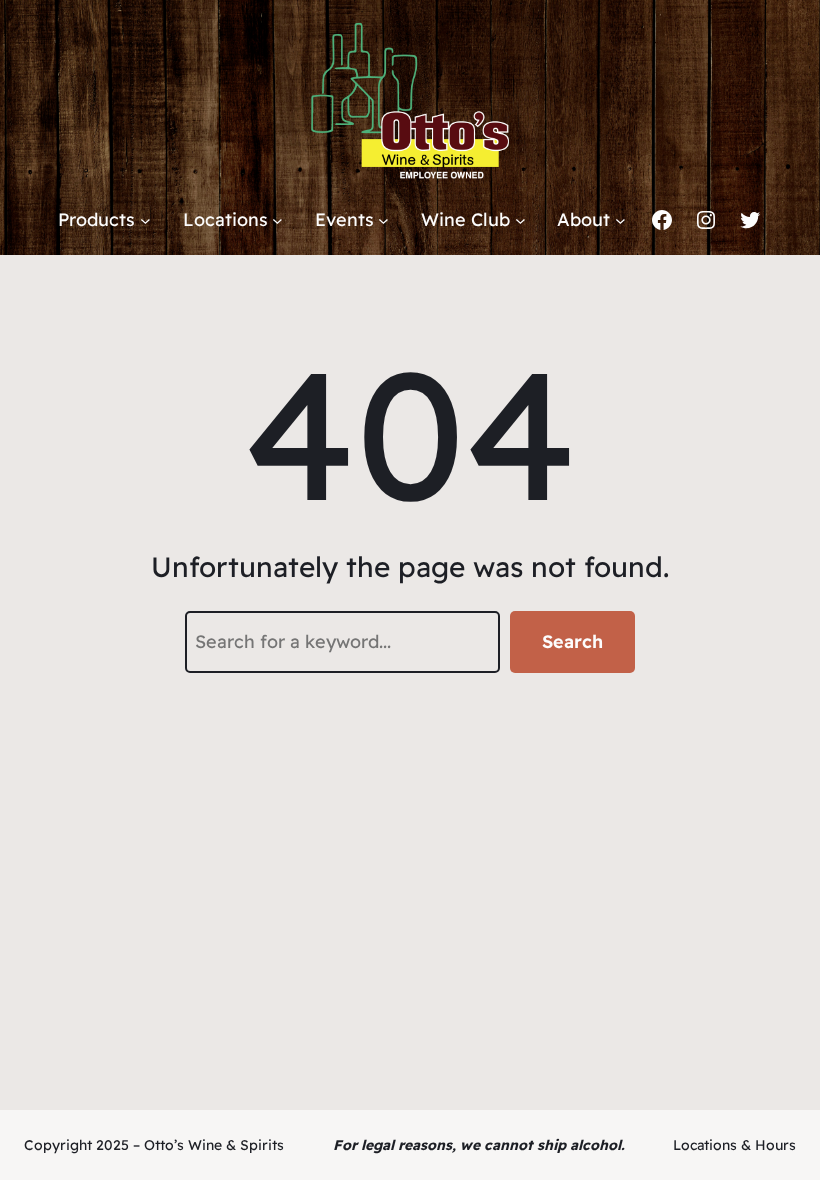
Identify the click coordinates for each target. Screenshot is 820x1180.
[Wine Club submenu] (520, 220)
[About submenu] (620, 220)
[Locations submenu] (277, 220)
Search (572, 641)
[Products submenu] (145, 220)
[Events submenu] (383, 220)
